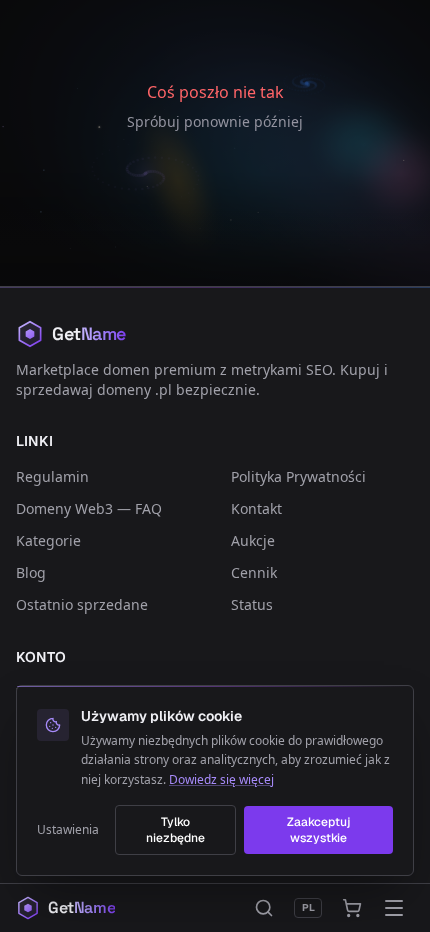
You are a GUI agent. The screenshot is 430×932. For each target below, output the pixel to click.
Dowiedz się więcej (221, 779)
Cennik (254, 572)
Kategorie (48, 540)
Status (252, 604)
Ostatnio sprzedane (82, 604)
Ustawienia (68, 830)
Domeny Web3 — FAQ (89, 508)
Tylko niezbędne (175, 830)
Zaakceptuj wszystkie (318, 830)
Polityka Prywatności (298, 476)
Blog (31, 572)
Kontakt (256, 508)
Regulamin (52, 476)
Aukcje (253, 540)
